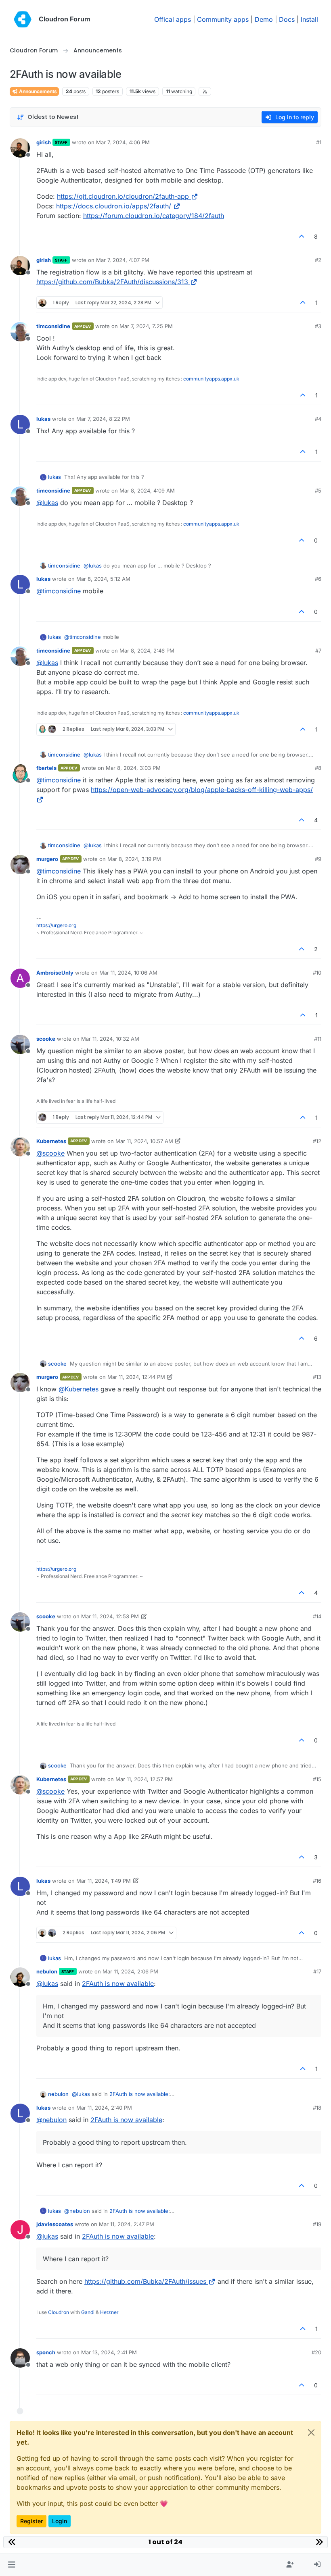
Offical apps (173, 19)
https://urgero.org (56, 925)
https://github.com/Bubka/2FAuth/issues (145, 2281)
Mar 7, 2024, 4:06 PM (123, 142)
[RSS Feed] (205, 91)
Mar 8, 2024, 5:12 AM (103, 579)
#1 (319, 142)
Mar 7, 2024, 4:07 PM (123, 260)
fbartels (46, 768)
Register (31, 2521)
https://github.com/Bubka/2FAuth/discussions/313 (112, 282)
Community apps (223, 19)
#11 (318, 1039)
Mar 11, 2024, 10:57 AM (144, 1141)
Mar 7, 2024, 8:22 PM (103, 419)
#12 (317, 1141)
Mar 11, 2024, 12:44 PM (136, 1377)
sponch (46, 2352)
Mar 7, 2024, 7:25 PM (146, 326)
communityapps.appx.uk (211, 379)
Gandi (88, 2312)
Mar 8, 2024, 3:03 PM (133, 768)
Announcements (37, 91)
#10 (317, 973)
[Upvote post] (302, 236)
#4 (318, 419)
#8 (318, 768)
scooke (46, 1039)
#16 (317, 1881)
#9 (318, 859)
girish (44, 142)
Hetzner (109, 2312)
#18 (317, 2108)
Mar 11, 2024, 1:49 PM (104, 1881)
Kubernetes (51, 1141)
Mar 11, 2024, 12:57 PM (144, 1779)
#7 (318, 651)
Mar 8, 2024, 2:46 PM (147, 651)
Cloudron (59, 2312)
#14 (317, 1616)
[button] (12, 2565)
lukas (43, 419)
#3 (318, 326)
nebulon (47, 1971)
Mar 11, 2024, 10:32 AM (110, 1039)
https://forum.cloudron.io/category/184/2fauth (154, 216)
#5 (318, 491)
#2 (318, 260)
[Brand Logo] (23, 19)
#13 (317, 1377)
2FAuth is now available (118, 1983)
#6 (318, 579)
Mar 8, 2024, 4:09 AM (147, 491)
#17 (317, 1971)
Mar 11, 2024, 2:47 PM (127, 2224)
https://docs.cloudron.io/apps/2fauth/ (114, 206)
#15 (317, 1779)
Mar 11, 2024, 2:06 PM (130, 1971)
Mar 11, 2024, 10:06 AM (128, 973)
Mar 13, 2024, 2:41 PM (109, 2352)
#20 (316, 2352)
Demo (264, 19)
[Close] (311, 2433)
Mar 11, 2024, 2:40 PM (104, 2108)
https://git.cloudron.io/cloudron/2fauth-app (123, 196)
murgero (47, 859)
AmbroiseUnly (55, 973)
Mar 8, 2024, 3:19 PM (134, 859)
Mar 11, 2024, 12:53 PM (110, 1616)
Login (60, 2521)
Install (309, 19)
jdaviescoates (55, 2224)
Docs (287, 19)
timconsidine (53, 326)
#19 (317, 2224)
